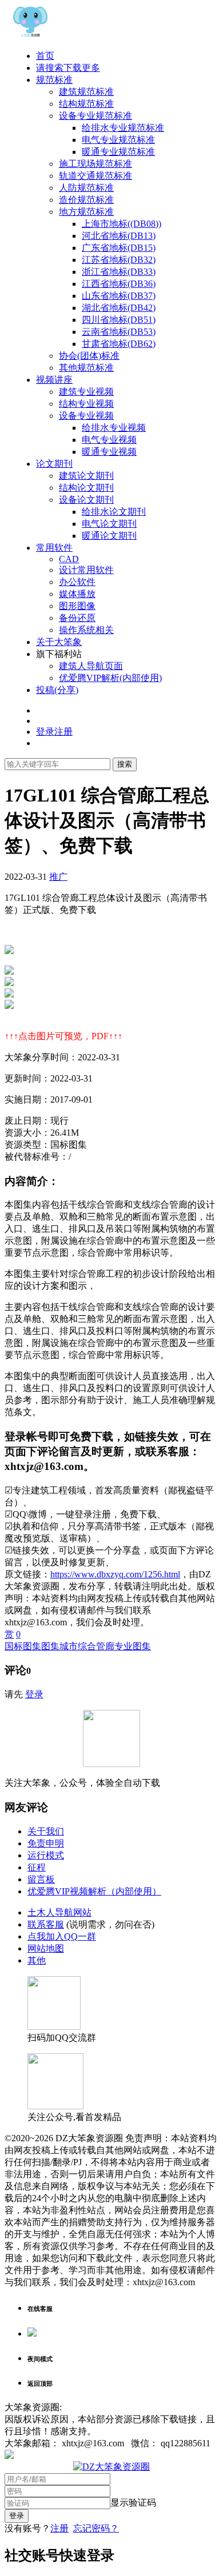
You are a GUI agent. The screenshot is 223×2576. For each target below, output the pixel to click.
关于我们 (46, 1831)
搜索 (125, 764)
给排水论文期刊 (114, 512)
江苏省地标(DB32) (119, 260)
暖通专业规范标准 (118, 152)
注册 (59, 2528)
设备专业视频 (86, 416)
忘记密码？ (96, 2528)
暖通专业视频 (109, 452)
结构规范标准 (86, 104)
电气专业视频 (109, 440)
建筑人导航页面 (91, 666)
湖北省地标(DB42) (119, 308)
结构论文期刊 (86, 488)
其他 (37, 1960)
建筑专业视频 (86, 392)
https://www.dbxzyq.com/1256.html (115, 1574)
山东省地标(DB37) (119, 296)
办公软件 (77, 582)
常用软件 (54, 548)
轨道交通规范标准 (95, 176)
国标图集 (23, 1646)
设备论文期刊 (86, 500)
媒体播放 (77, 594)
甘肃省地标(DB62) (119, 344)
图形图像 (77, 606)
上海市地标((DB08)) (122, 224)
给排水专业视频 (114, 428)
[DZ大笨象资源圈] (30, 36)
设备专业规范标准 (95, 116)
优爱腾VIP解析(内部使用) (110, 678)
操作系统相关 (86, 630)
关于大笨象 (59, 642)
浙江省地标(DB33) (119, 272)
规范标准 (54, 80)
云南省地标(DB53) (119, 332)
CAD (69, 559)
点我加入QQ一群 (62, 1936)
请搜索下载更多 (68, 68)
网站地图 (46, 1948)
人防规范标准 (86, 188)
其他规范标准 (86, 368)
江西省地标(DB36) (119, 284)
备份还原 (77, 618)
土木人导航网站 (59, 1912)
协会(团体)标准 (89, 356)
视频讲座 (54, 380)
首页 (45, 56)
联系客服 (46, 1924)
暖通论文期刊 (109, 536)
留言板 (41, 1879)
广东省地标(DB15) (119, 248)
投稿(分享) (57, 690)
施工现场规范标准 (95, 164)
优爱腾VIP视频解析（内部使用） (94, 1891)
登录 (34, 1694)
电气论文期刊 (109, 524)
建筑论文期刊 (86, 476)
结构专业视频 (86, 404)
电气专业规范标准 (118, 140)
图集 (50, 1646)
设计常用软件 (86, 570)
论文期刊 (54, 464)
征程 (37, 1867)
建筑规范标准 (86, 92)
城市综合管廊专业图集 (105, 1646)
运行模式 (46, 1855)
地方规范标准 (86, 212)
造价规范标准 (86, 200)
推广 (58, 877)
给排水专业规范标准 (123, 128)
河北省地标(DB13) (119, 236)
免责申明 (46, 1843)
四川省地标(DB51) (119, 320)
